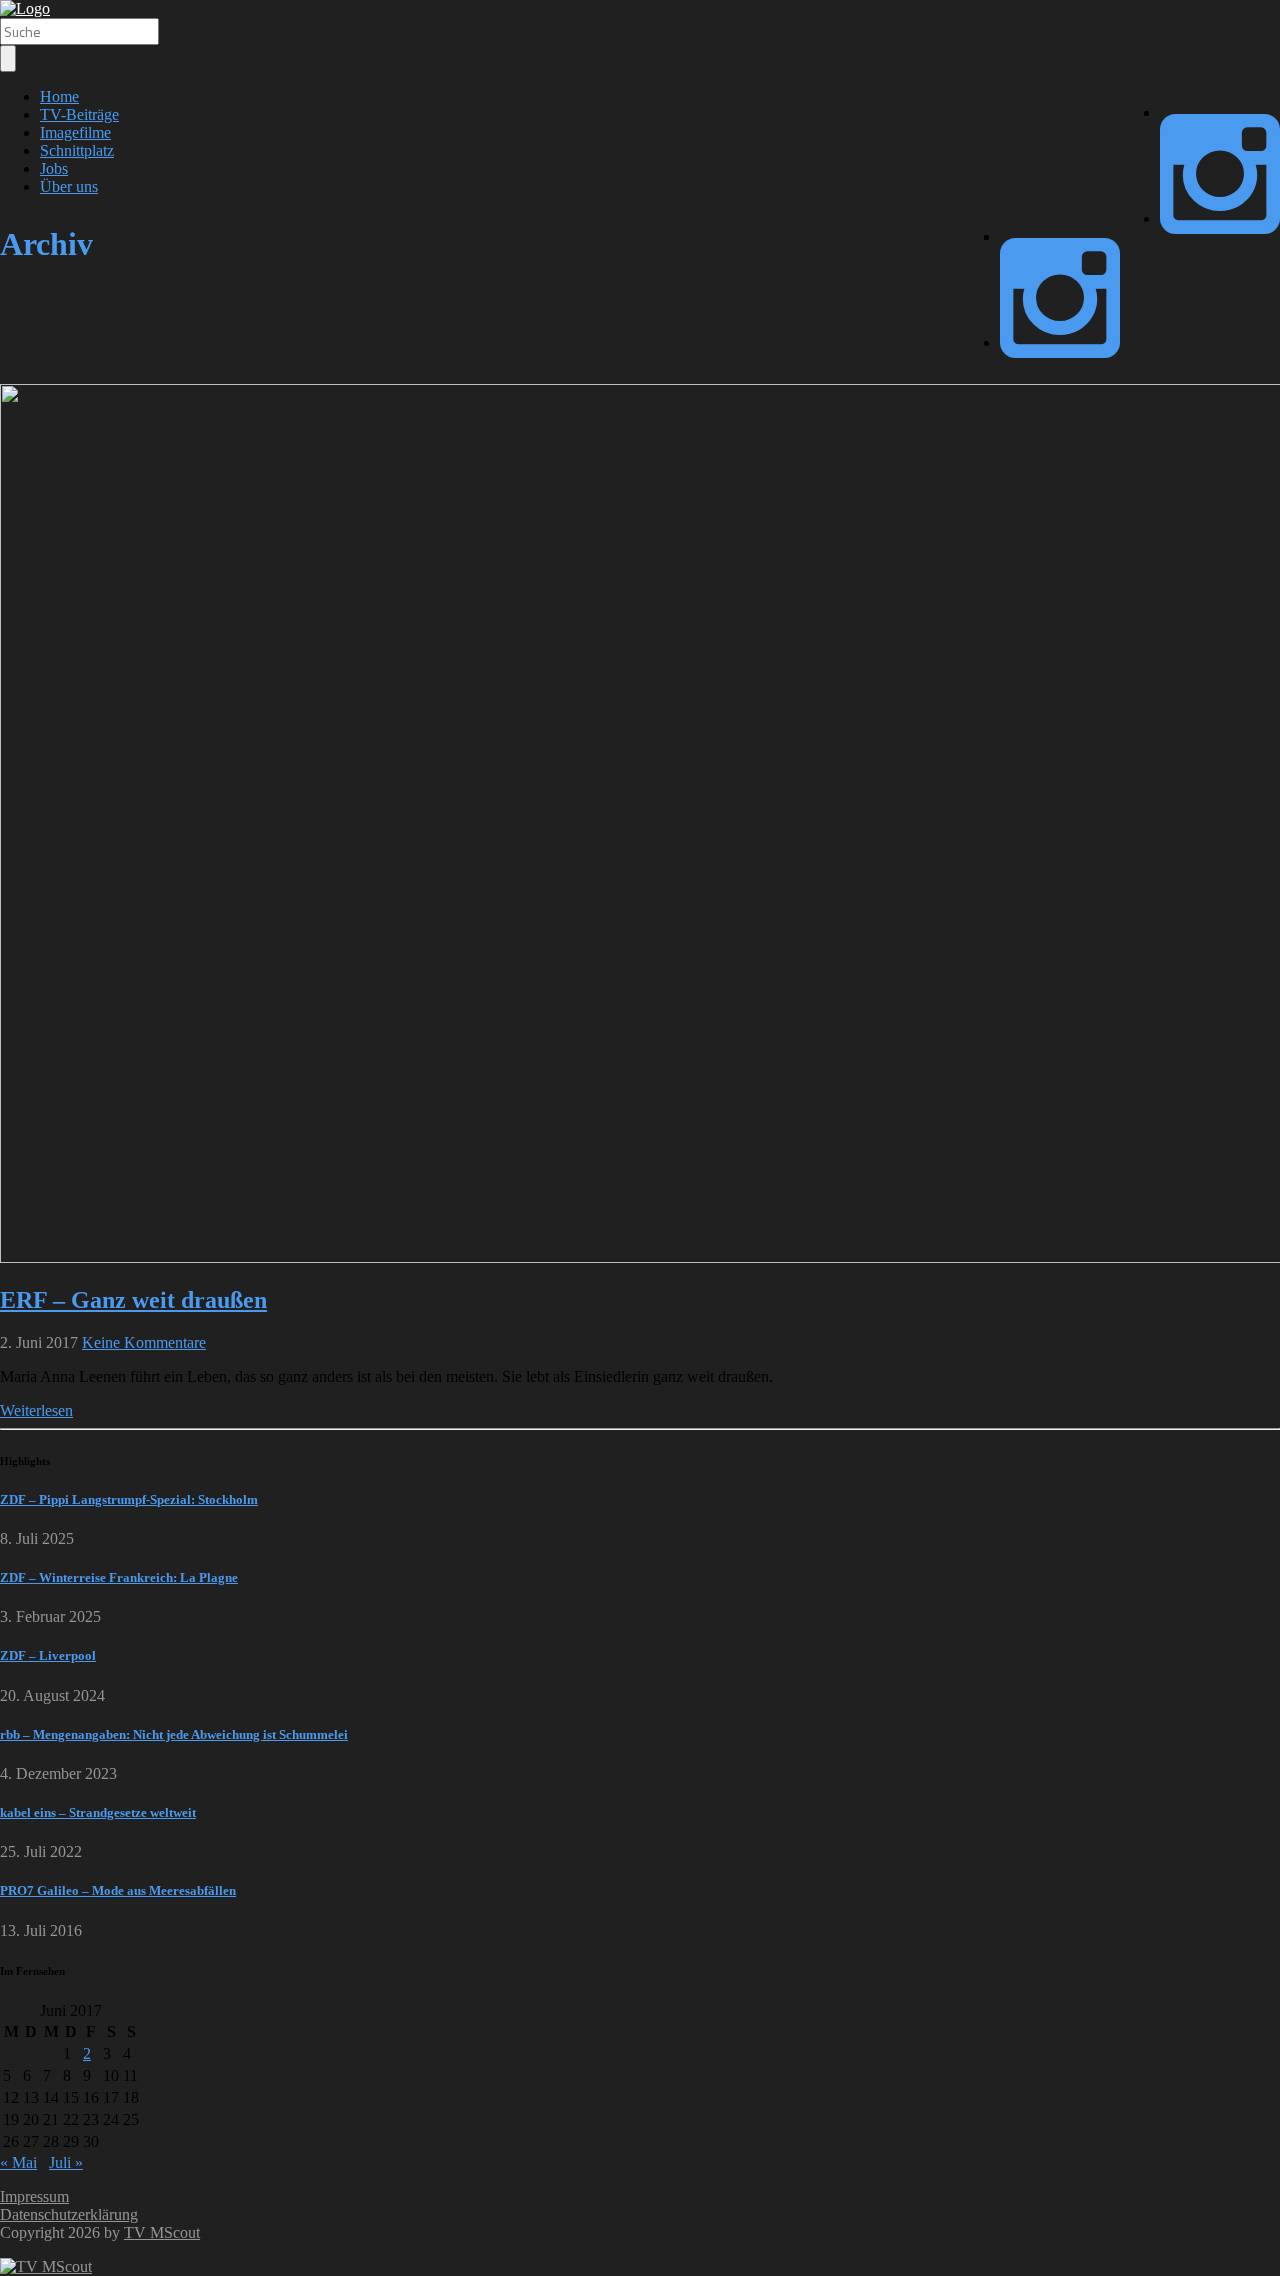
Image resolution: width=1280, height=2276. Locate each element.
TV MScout (162, 2232)
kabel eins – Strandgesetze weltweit (98, 1812)
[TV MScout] (25, 8)
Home (59, 96)
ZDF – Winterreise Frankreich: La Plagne (119, 1577)
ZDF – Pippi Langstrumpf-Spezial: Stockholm (129, 1499)
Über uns (69, 186)
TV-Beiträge (79, 114)
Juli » (66, 2162)
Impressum (34, 2196)
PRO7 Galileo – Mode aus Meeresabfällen (118, 1890)
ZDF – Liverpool (48, 1655)
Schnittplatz (77, 150)
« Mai (18, 2162)
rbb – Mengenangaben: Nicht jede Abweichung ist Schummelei (174, 1734)
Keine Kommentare (144, 1342)
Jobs (54, 168)
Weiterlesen (36, 1410)
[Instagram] (1220, 218)
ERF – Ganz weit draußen (133, 1300)
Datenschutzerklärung (69, 2214)
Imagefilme (75, 132)
